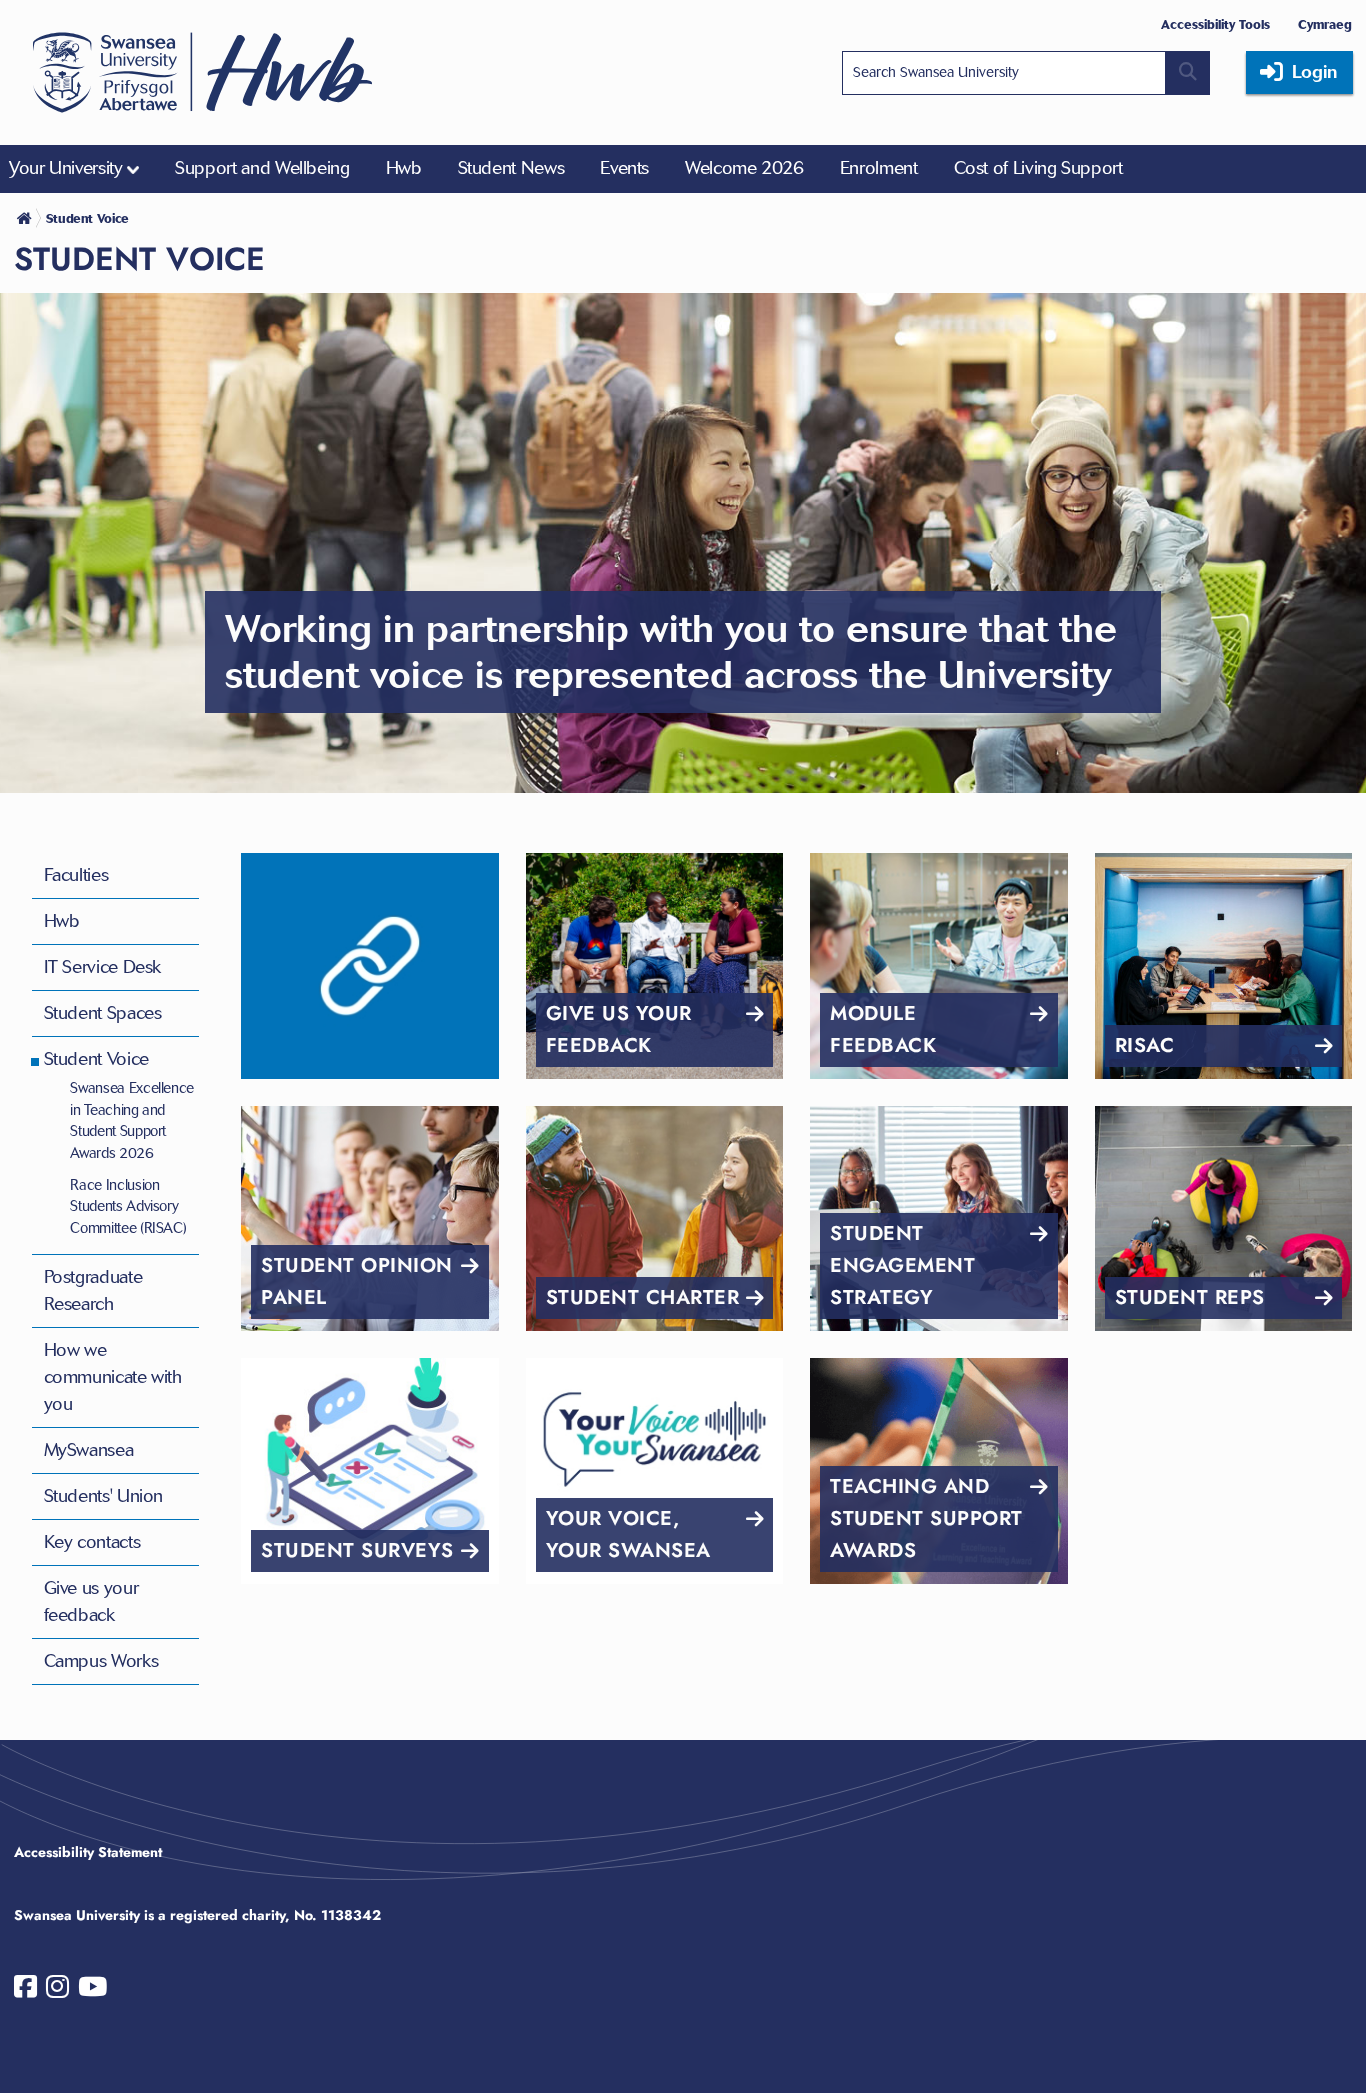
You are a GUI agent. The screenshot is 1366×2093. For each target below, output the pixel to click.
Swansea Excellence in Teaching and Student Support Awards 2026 (132, 1120)
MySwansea (89, 1450)
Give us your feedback (91, 1601)
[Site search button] (1188, 73)
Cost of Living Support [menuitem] (1038, 168)
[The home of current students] (26, 218)
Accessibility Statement (88, 1852)
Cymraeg (1325, 24)
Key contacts (92, 1542)
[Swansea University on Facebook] (25, 1991)
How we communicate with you (113, 1377)
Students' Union (104, 1496)
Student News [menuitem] (511, 168)
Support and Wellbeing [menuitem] (262, 168)
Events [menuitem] (624, 168)
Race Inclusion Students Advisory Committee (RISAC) (128, 1206)
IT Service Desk (103, 967)
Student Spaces (103, 1013)
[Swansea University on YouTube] (92, 1991)
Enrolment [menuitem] (879, 168)
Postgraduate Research (93, 1290)
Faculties (76, 875)
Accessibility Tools (1215, 24)
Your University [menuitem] (66, 168)
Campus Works (101, 1661)
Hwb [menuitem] (404, 168)
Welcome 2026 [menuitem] (744, 168)
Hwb (62, 921)
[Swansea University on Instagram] (57, 1991)
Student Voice (96, 1059)
